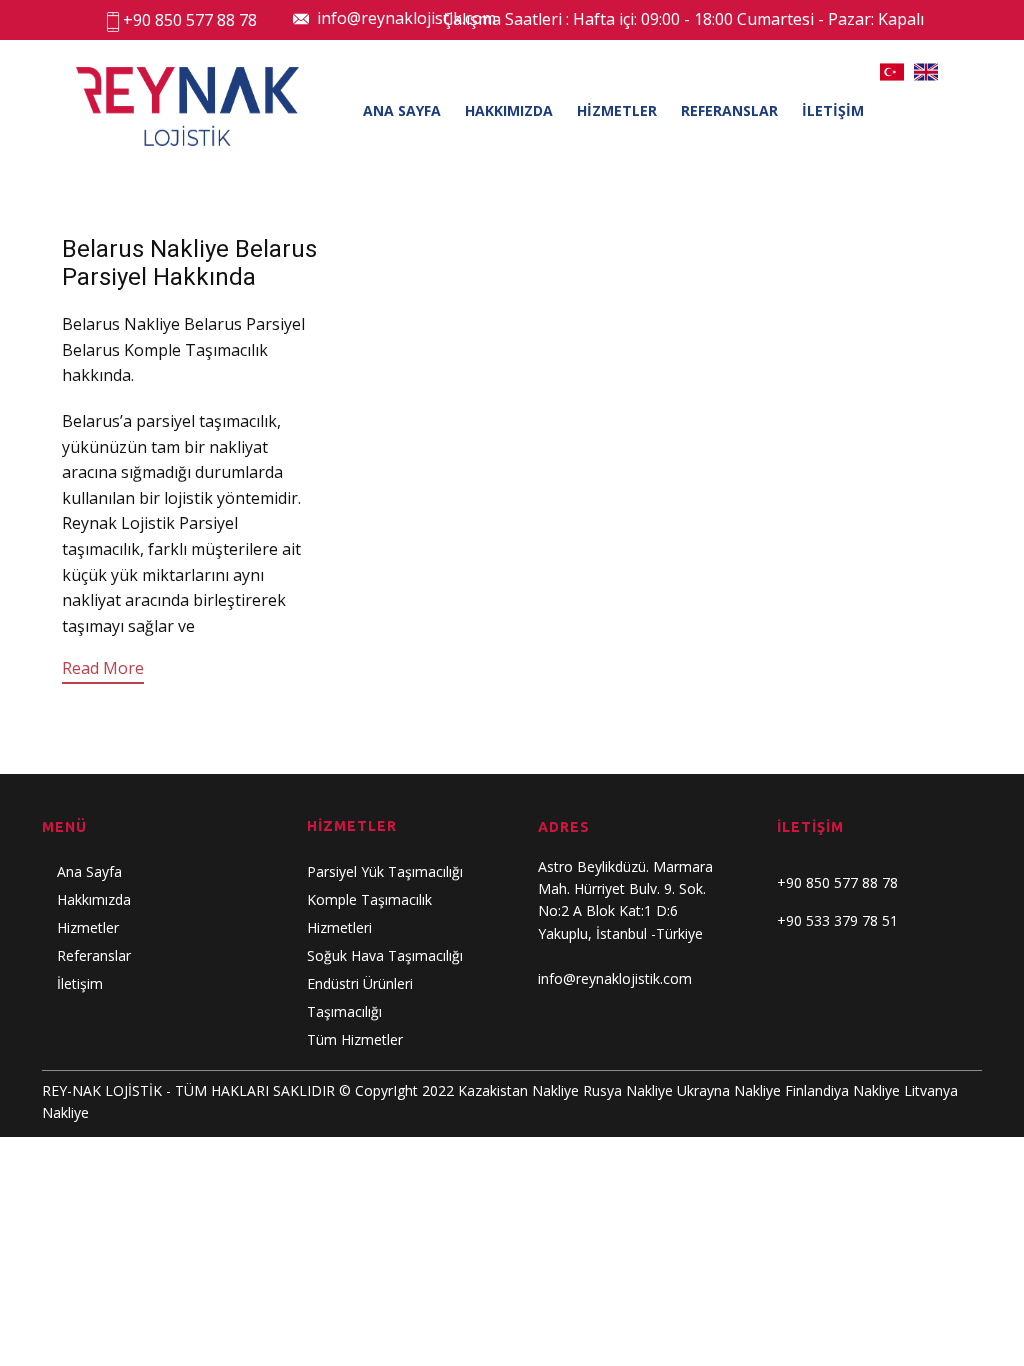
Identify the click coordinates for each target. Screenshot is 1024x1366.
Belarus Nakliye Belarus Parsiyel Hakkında (189, 263)
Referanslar (94, 955)
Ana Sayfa (89, 871)
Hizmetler (88, 927)
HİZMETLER (617, 110)
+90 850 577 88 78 (190, 20)
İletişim (80, 983)
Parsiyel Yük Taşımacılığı (385, 871)
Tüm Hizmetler (355, 1039)
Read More (103, 668)
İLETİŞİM (833, 110)
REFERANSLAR (729, 110)
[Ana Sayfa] (187, 106)
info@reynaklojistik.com (402, 18)
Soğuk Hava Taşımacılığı (385, 955)
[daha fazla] (243, 626)
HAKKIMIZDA (509, 110)
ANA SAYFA (402, 110)
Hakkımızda (94, 899)
